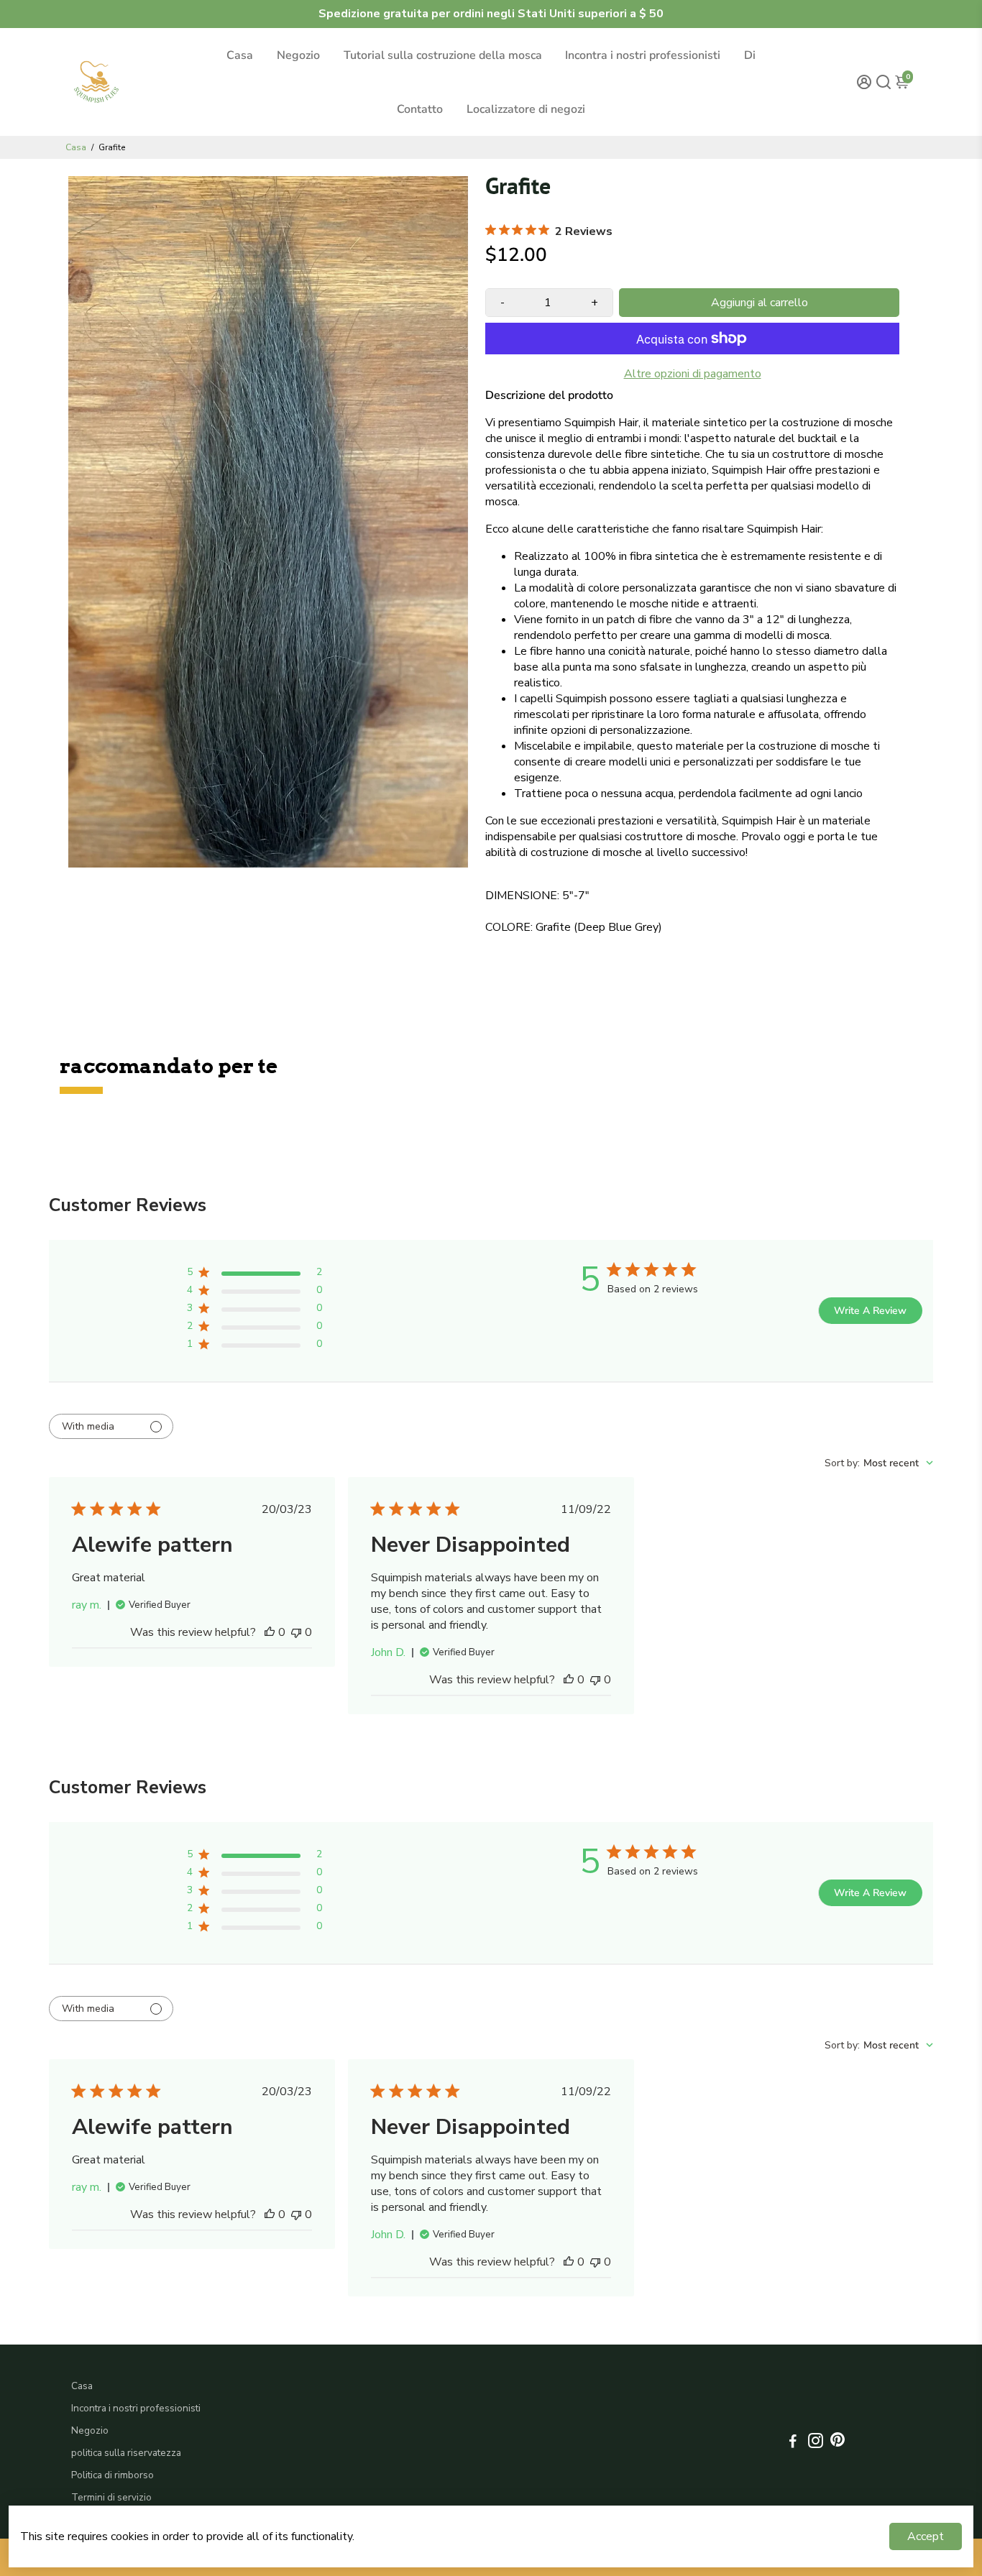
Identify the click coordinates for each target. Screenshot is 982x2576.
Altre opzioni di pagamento (693, 374)
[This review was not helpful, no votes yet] (296, 1632)
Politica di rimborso (113, 2475)
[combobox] (879, 1463)
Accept (926, 2536)
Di (750, 55)
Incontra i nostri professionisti (643, 55)
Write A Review (870, 1311)
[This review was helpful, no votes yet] (270, 1632)
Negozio (298, 55)
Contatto (420, 109)
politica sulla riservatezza (126, 2453)
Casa (240, 55)
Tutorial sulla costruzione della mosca (443, 55)
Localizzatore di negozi (526, 109)
